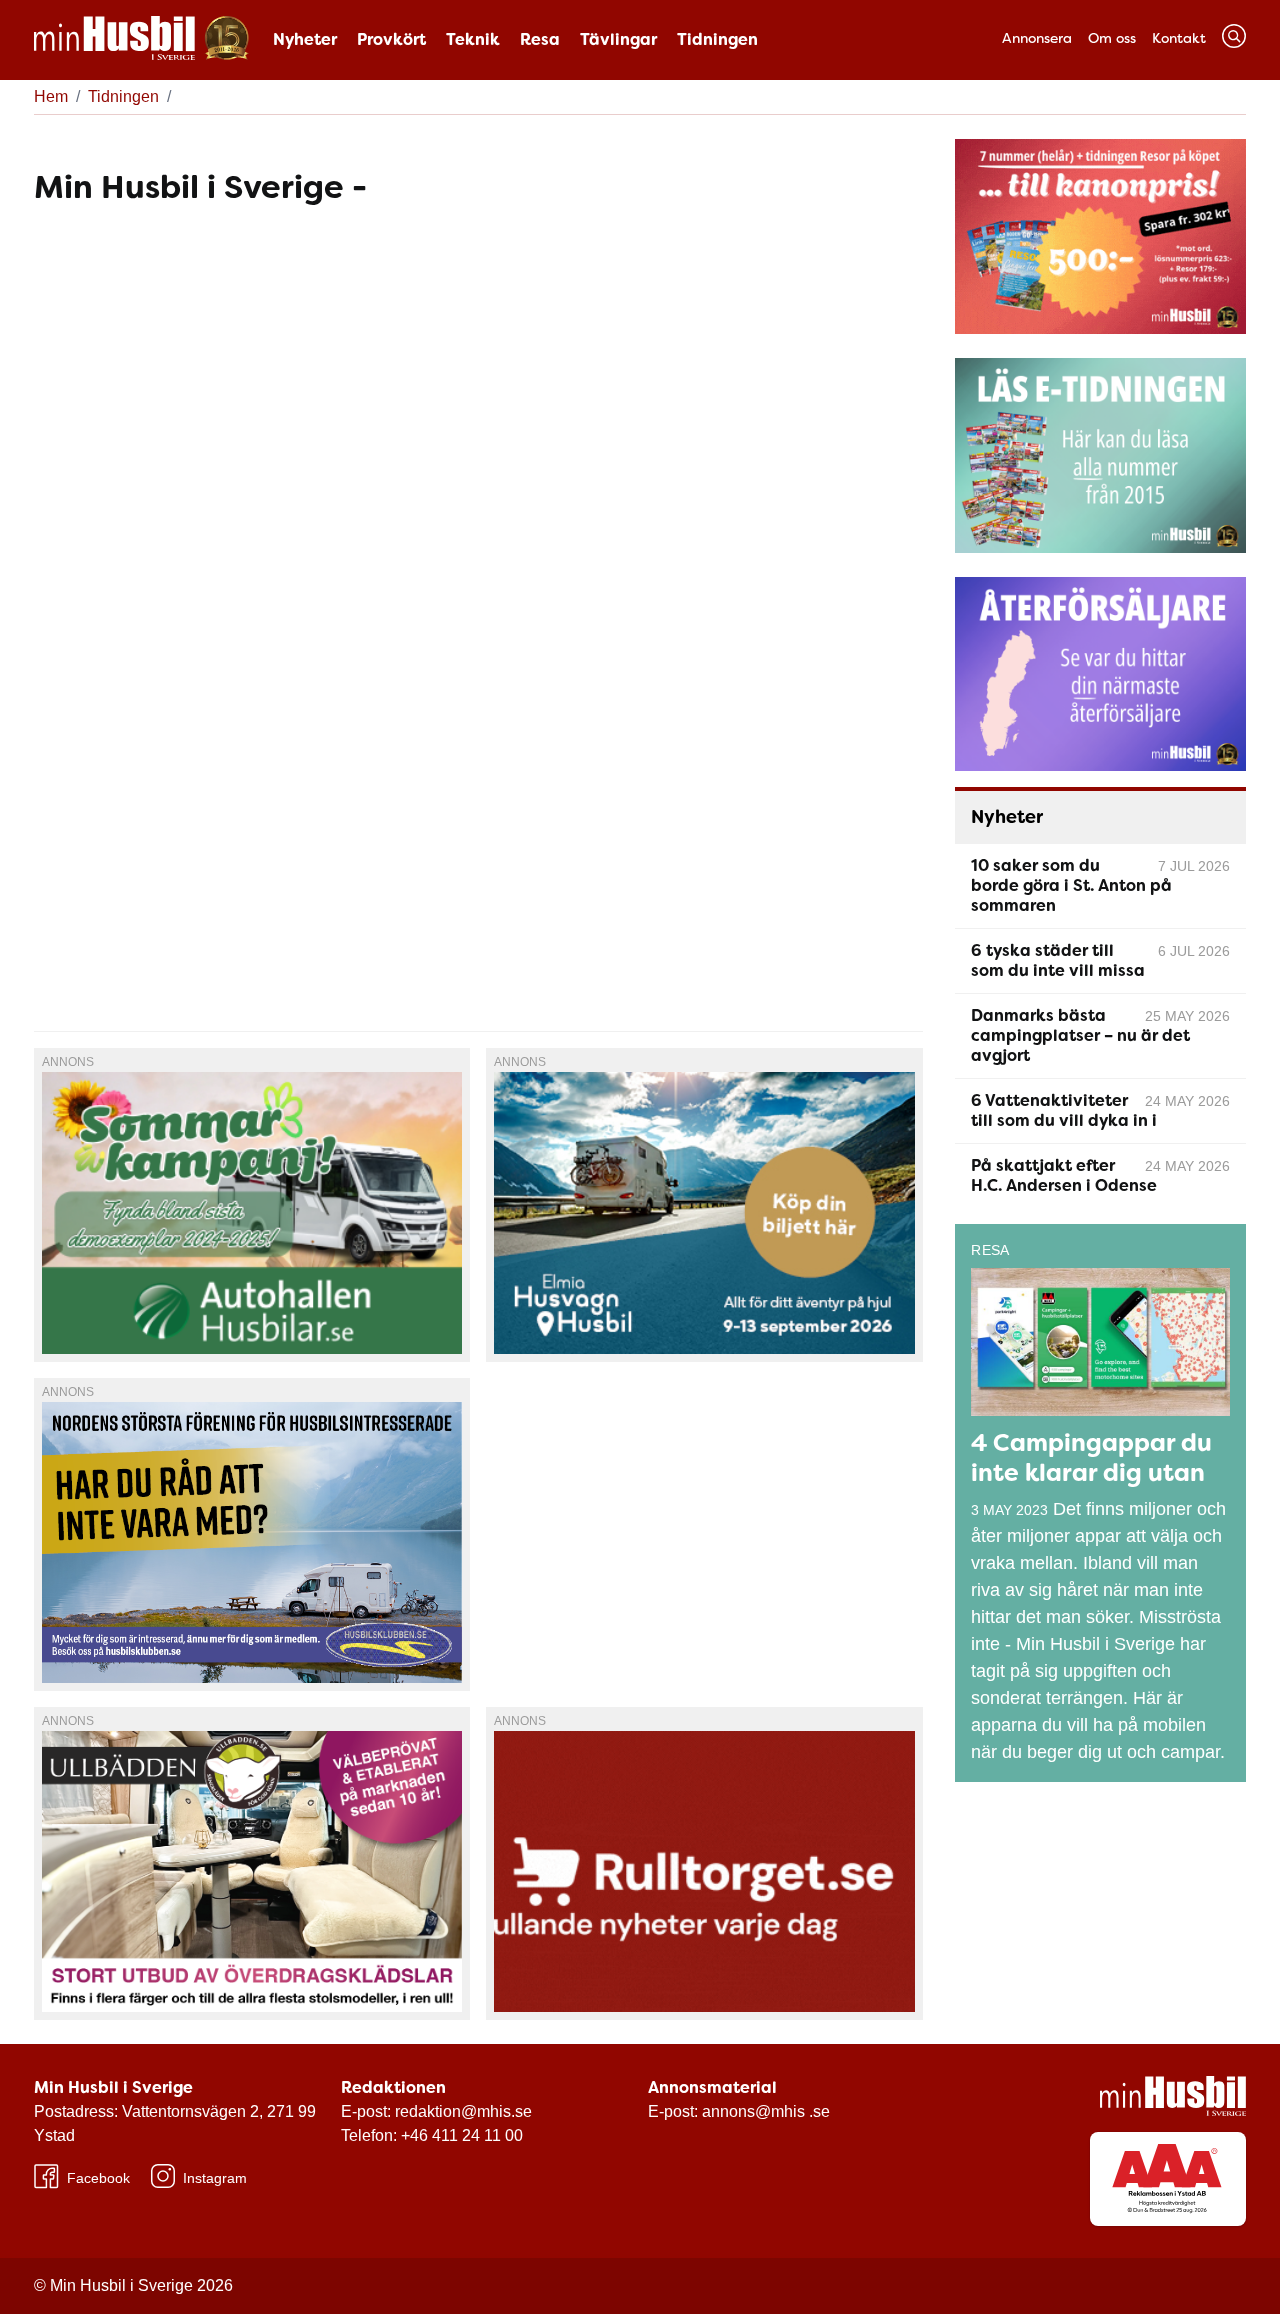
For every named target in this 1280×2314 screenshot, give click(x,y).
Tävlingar (618, 39)
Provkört (391, 39)
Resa (540, 39)
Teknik (473, 39)
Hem (51, 96)
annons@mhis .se (766, 2111)
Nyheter (305, 39)
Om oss (1112, 38)
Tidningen (717, 39)
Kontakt (1179, 38)
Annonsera (1037, 38)
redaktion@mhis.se (463, 2111)
